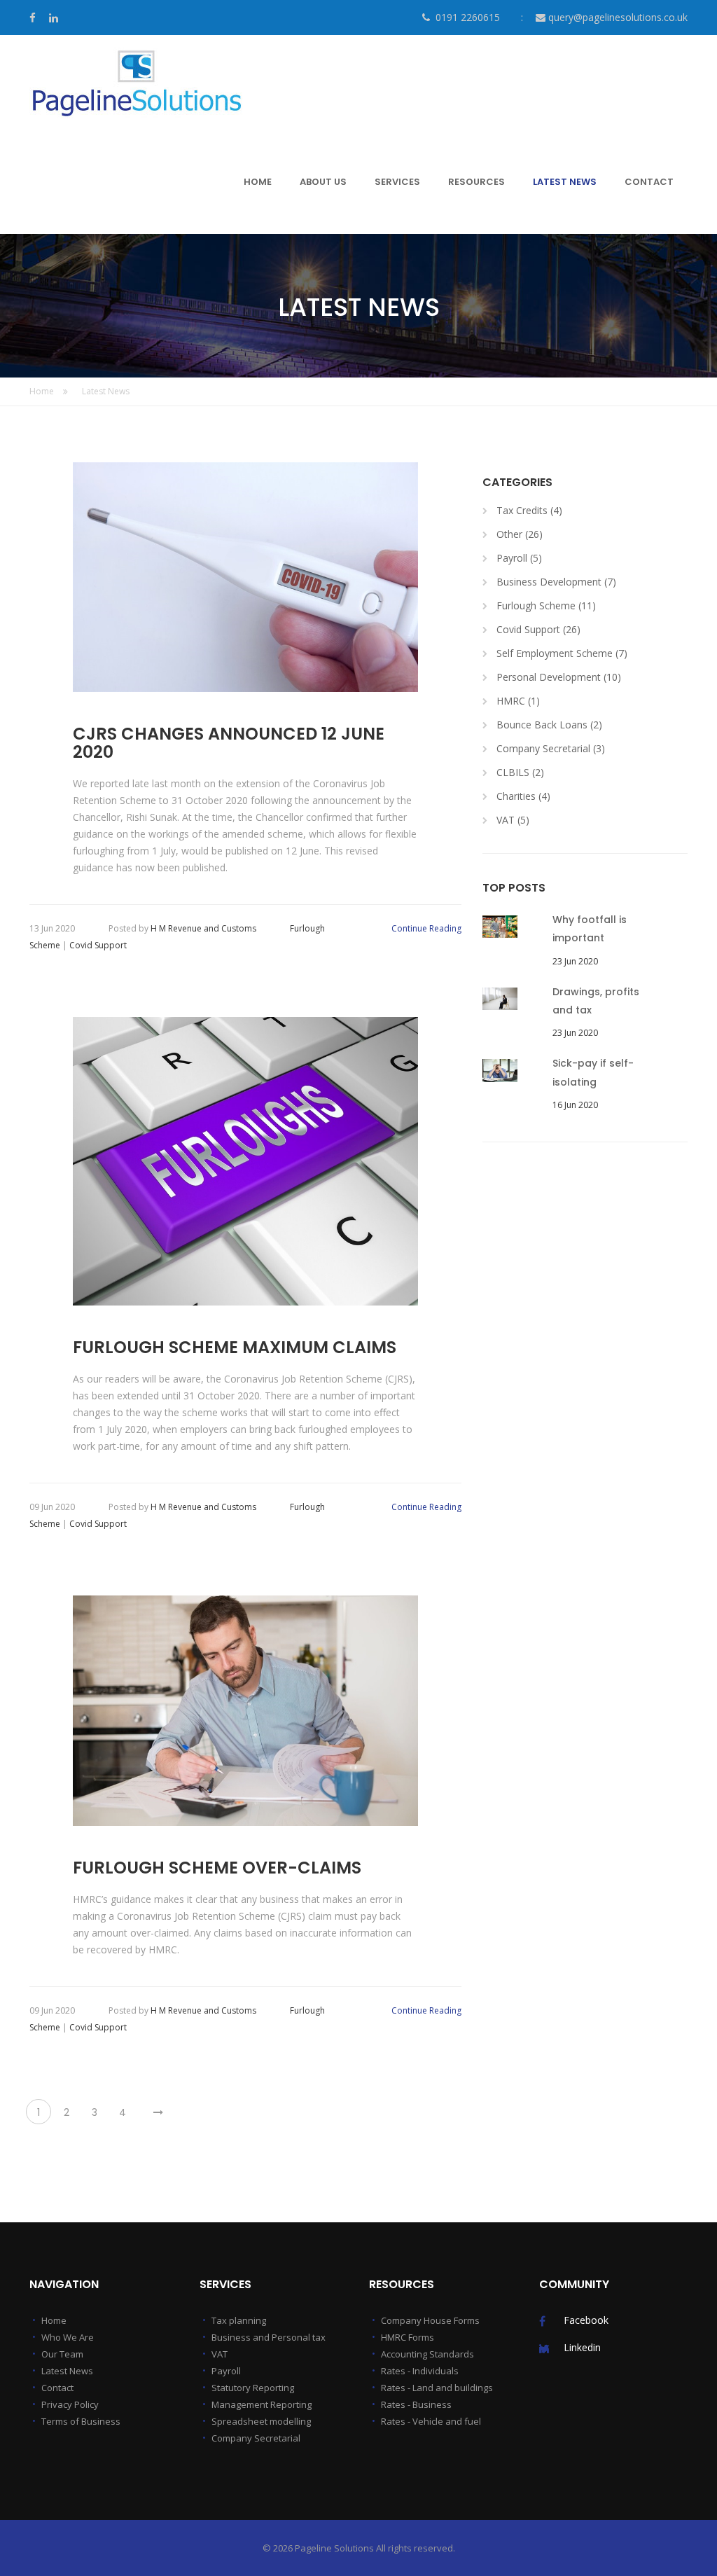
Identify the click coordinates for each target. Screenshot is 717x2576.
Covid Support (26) (538, 629)
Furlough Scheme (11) (546, 605)
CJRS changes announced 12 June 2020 (229, 743)
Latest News (106, 391)
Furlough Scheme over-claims (217, 1868)
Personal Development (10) (559, 677)
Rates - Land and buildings (437, 2388)
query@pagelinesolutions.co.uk (618, 17)
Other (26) (520, 534)
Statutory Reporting (253, 2388)
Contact (57, 2388)
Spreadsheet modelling (261, 2421)
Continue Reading (426, 928)
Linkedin (582, 2347)
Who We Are (68, 2337)
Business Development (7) (556, 582)
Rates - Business (416, 2404)
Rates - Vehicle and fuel (431, 2421)
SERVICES (397, 182)
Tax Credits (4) (529, 510)
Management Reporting (262, 2404)
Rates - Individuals (420, 2371)
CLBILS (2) (520, 772)
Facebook (586, 2320)
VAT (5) (513, 820)
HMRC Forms (408, 2337)
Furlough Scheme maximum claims (235, 1348)
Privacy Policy (70, 2404)
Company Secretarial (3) (551, 748)
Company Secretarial (256, 2438)
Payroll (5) (519, 558)
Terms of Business (81, 2421)
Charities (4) (523, 796)
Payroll (226, 2371)
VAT (220, 2354)
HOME (258, 182)
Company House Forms (430, 2320)
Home (43, 391)
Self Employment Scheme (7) (562, 653)
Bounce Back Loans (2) (549, 725)
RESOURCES (476, 182)
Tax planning (239, 2320)
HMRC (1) (518, 701)
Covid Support (98, 945)
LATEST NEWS (565, 182)
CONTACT (649, 182)
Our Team (62, 2354)
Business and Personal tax (269, 2337)
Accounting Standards (427, 2354)
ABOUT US (323, 182)
